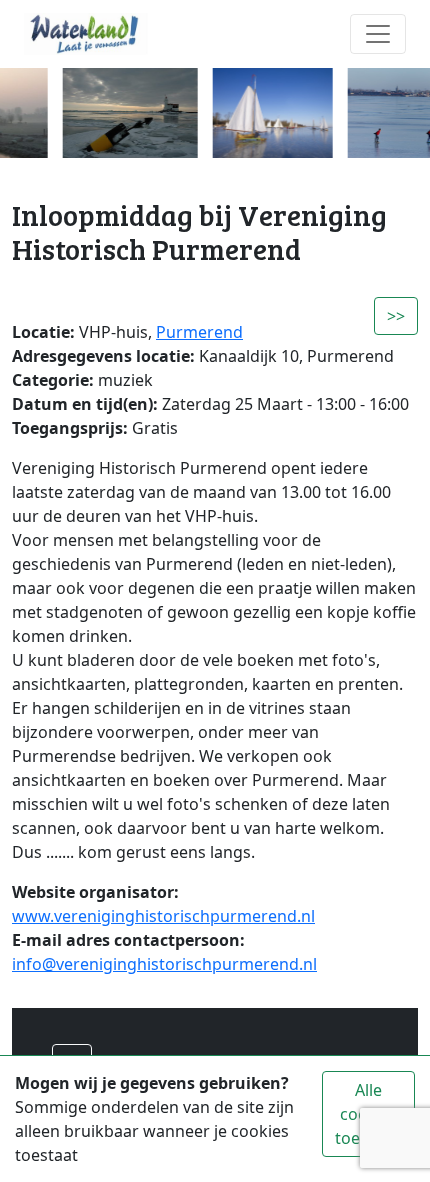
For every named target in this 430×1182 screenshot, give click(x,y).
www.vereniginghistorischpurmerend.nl (163, 916)
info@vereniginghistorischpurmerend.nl (164, 964)
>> (396, 316)
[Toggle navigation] (378, 34)
